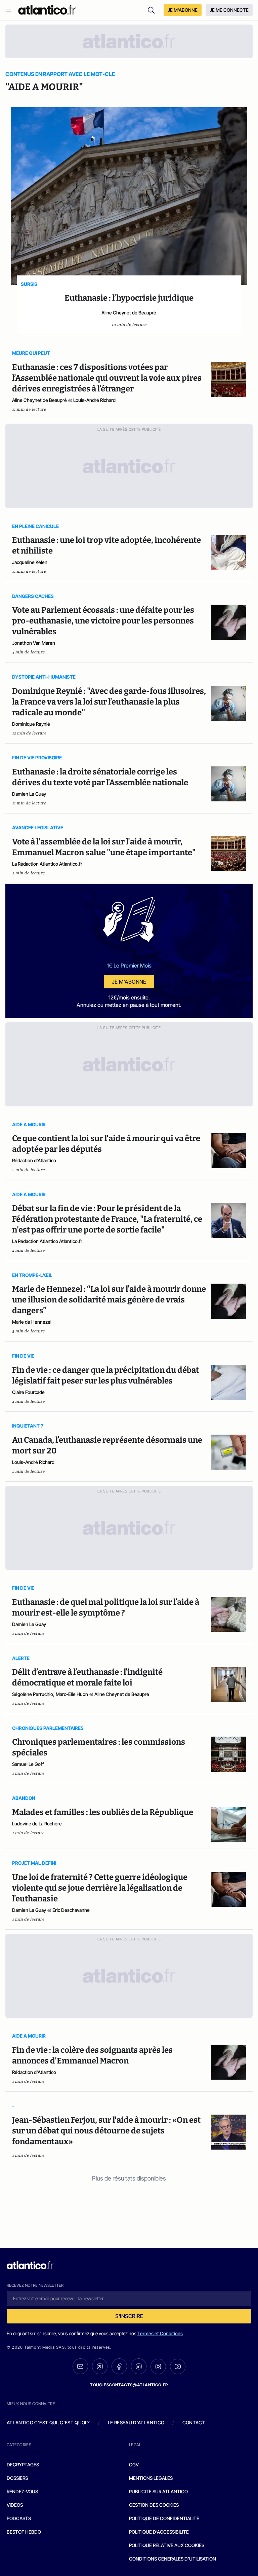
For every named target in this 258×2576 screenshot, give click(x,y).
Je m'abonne (129, 982)
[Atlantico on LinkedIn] (139, 2366)
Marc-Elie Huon (72, 1694)
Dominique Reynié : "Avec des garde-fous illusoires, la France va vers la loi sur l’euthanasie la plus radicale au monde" (109, 702)
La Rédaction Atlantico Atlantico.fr (47, 864)
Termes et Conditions (160, 2333)
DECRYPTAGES (23, 2465)
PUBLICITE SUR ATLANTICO (158, 2491)
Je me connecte (229, 10)
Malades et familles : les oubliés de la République (103, 1812)
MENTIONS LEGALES (151, 2478)
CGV (134, 2465)
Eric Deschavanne (71, 1910)
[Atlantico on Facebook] (119, 2366)
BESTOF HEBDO (24, 2532)
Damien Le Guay (29, 794)
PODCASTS (19, 2518)
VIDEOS (15, 2505)
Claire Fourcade (28, 1392)
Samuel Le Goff (28, 1764)
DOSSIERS (17, 2478)
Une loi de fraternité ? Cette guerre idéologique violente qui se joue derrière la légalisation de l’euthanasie (100, 1888)
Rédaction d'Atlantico (34, 1160)
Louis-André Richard (94, 400)
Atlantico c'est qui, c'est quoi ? (48, 2422)
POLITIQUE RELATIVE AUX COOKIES (167, 2545)
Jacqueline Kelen (30, 562)
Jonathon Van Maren (34, 643)
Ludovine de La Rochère (37, 1824)
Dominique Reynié (31, 724)
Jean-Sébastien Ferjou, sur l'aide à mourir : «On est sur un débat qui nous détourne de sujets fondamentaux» (106, 2131)
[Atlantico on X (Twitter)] (100, 2366)
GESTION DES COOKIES (154, 2505)
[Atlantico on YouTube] (178, 2366)
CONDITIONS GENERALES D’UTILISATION (173, 2559)
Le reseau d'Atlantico (136, 2422)
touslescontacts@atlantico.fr (129, 2385)
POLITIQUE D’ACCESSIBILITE (159, 2532)
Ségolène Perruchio (33, 1694)
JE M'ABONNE (183, 10)
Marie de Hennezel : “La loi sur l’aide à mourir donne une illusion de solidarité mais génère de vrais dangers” (109, 1300)
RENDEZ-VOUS (22, 2491)
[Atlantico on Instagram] (158, 2366)
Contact (194, 2422)
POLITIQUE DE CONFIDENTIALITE (164, 2518)
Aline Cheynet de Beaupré (129, 313)
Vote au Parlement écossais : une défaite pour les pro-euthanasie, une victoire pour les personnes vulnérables (103, 621)
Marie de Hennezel (32, 1322)
